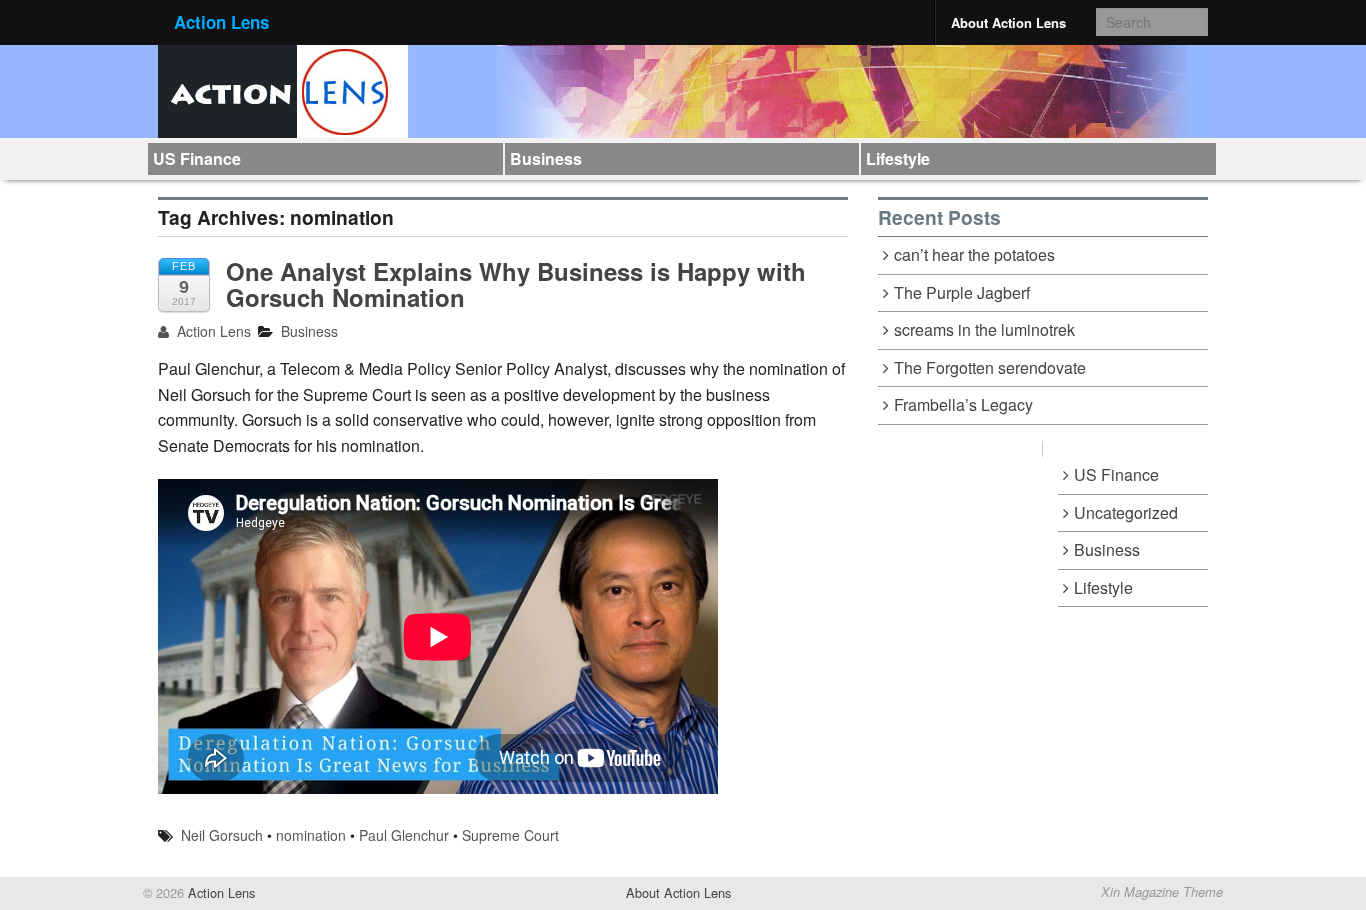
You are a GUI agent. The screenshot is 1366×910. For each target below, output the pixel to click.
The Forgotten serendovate (990, 367)
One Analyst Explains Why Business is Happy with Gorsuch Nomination (516, 284)
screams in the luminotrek (984, 329)
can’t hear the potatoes (974, 254)
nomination (311, 835)
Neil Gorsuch (222, 835)
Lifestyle (898, 158)
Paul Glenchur (404, 835)
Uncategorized (1126, 512)
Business (546, 158)
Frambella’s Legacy (963, 404)
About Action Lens (1008, 22)
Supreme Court (510, 835)
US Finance (197, 158)
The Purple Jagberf (962, 292)
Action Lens (221, 22)
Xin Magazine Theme (1162, 892)
